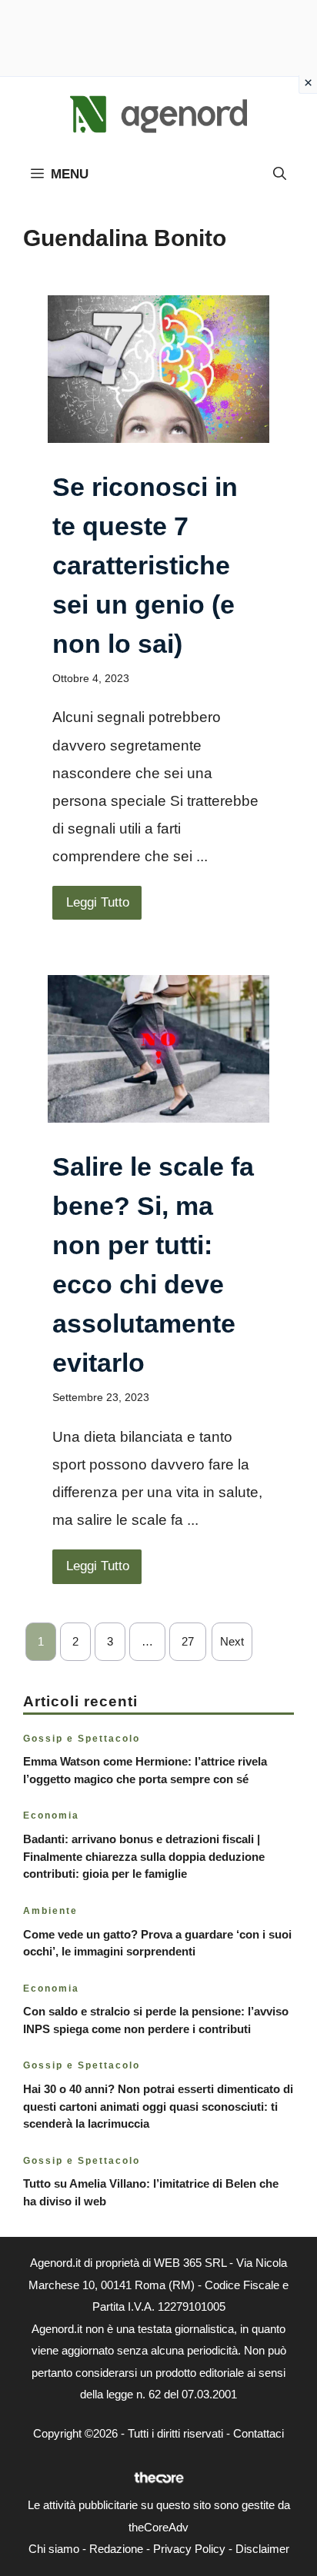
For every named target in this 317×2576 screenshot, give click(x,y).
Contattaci (259, 2433)
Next (232, 1641)
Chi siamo (54, 2549)
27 (188, 1641)
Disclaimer (262, 2549)
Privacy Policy (189, 2549)
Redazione (116, 2549)
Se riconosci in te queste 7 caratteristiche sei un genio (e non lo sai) (145, 565)
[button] (280, 175)
